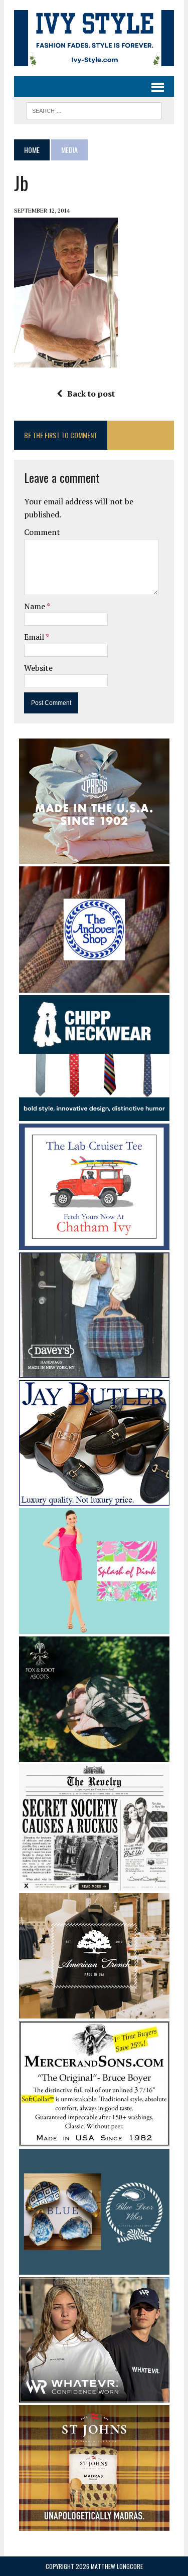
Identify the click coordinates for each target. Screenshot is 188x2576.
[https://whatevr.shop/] (94, 2396)
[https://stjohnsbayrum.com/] (94, 2524)
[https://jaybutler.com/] (94, 1499)
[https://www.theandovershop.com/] (94, 986)
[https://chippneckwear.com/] (94, 1115)
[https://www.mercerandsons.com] (94, 2139)
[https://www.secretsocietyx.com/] (94, 1884)
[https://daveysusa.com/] (94, 1371)
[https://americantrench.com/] (94, 2011)
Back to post (91, 394)
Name (35, 606)
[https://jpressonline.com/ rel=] (94, 857)
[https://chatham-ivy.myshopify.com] (94, 1243)
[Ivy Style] (94, 38)
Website (38, 668)
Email (35, 637)
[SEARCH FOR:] (94, 109)
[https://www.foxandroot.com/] (94, 1755)
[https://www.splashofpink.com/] (94, 1627)
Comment (42, 532)
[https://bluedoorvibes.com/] (94, 2268)
